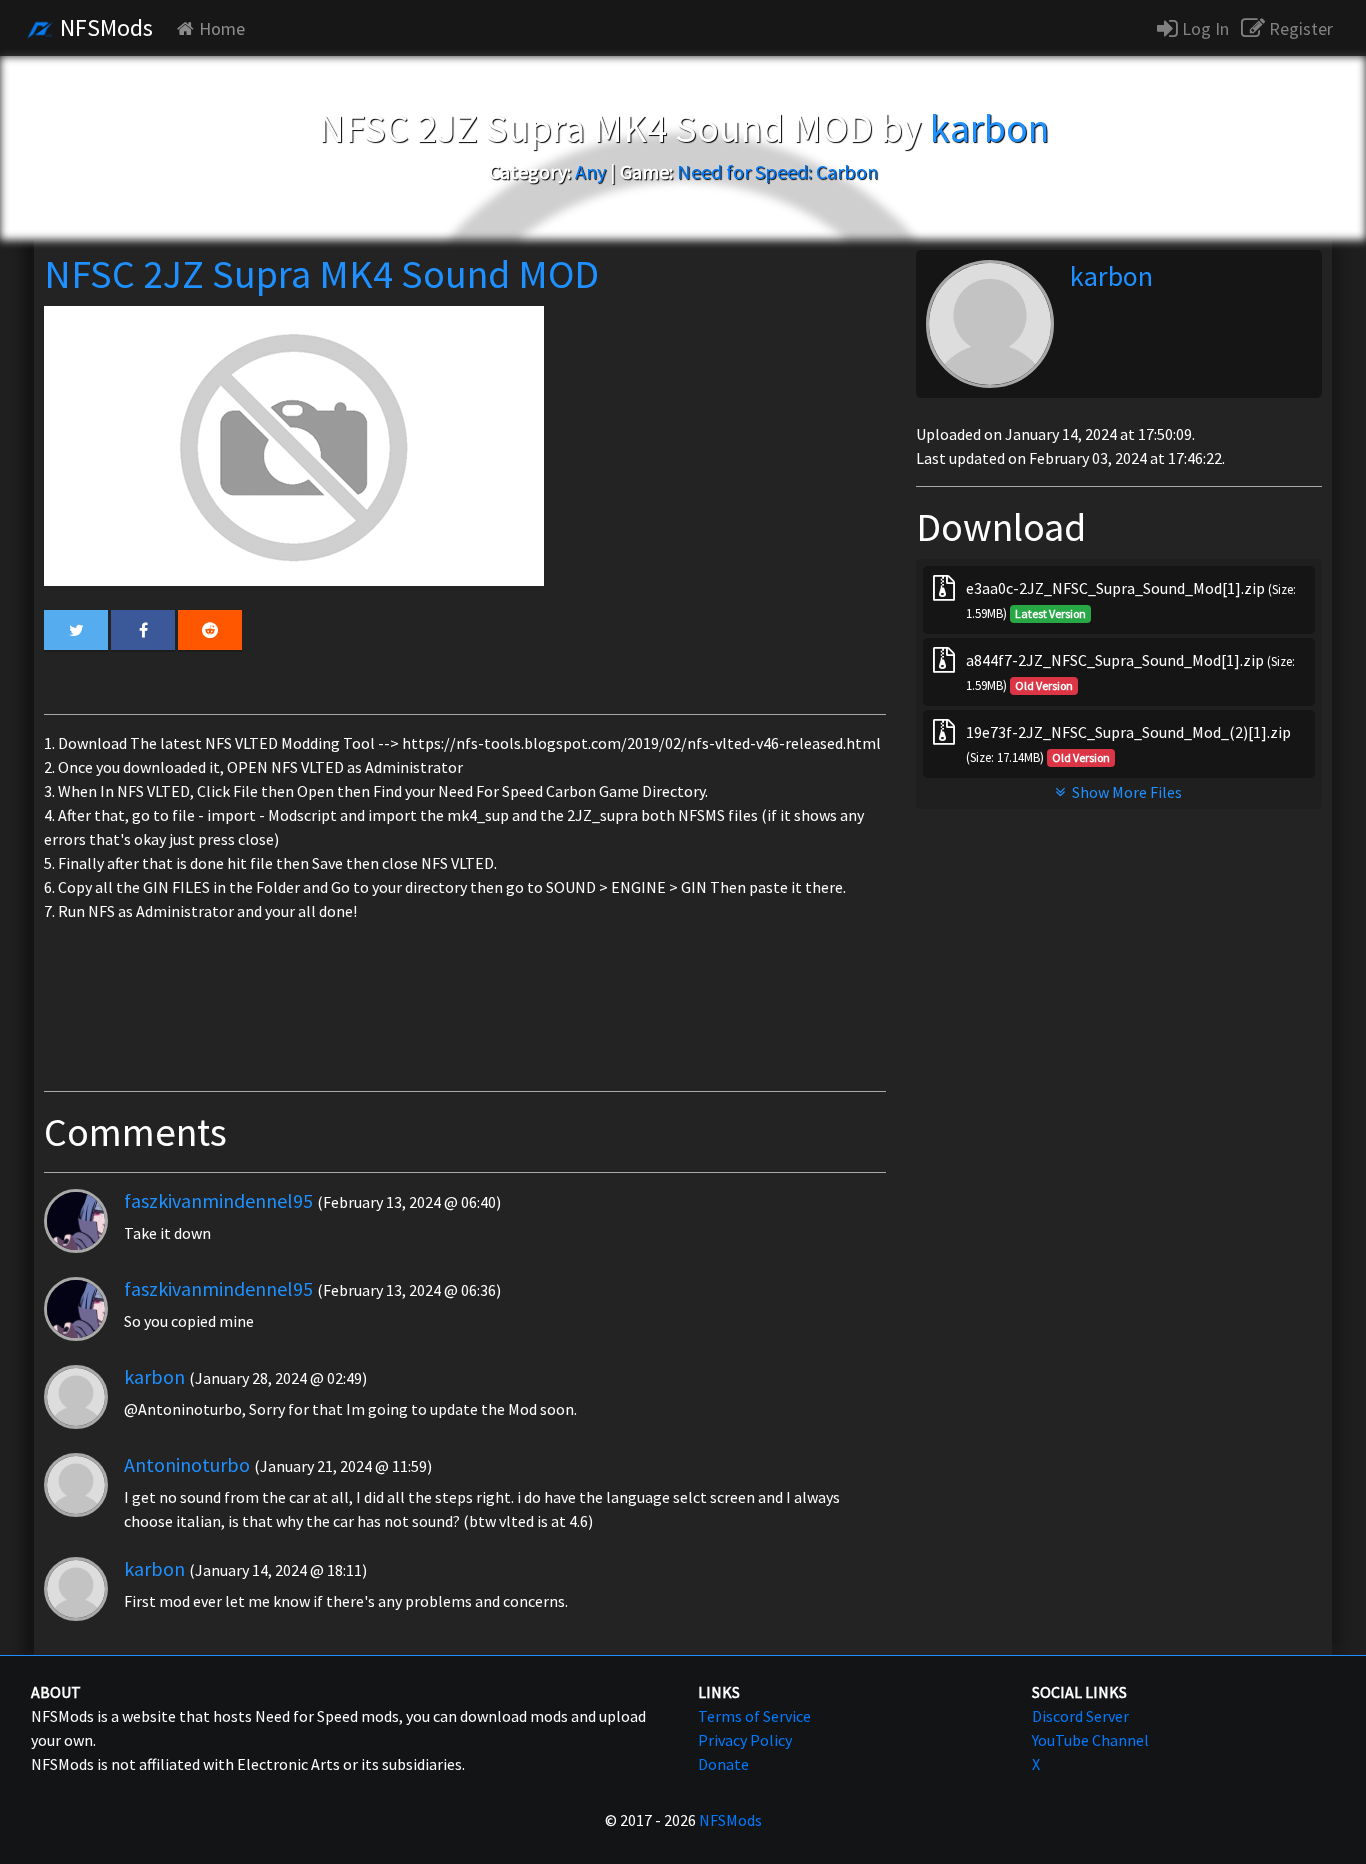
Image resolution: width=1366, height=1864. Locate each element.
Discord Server (1080, 1716)
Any (590, 171)
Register (1299, 28)
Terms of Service (754, 1716)
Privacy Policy (745, 1740)
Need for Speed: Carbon (777, 171)
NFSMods (104, 27)
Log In (1203, 28)
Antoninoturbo (187, 1464)
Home (222, 28)
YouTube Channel (1090, 1740)
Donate (723, 1764)
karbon (154, 1376)
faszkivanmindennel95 (218, 1200)
